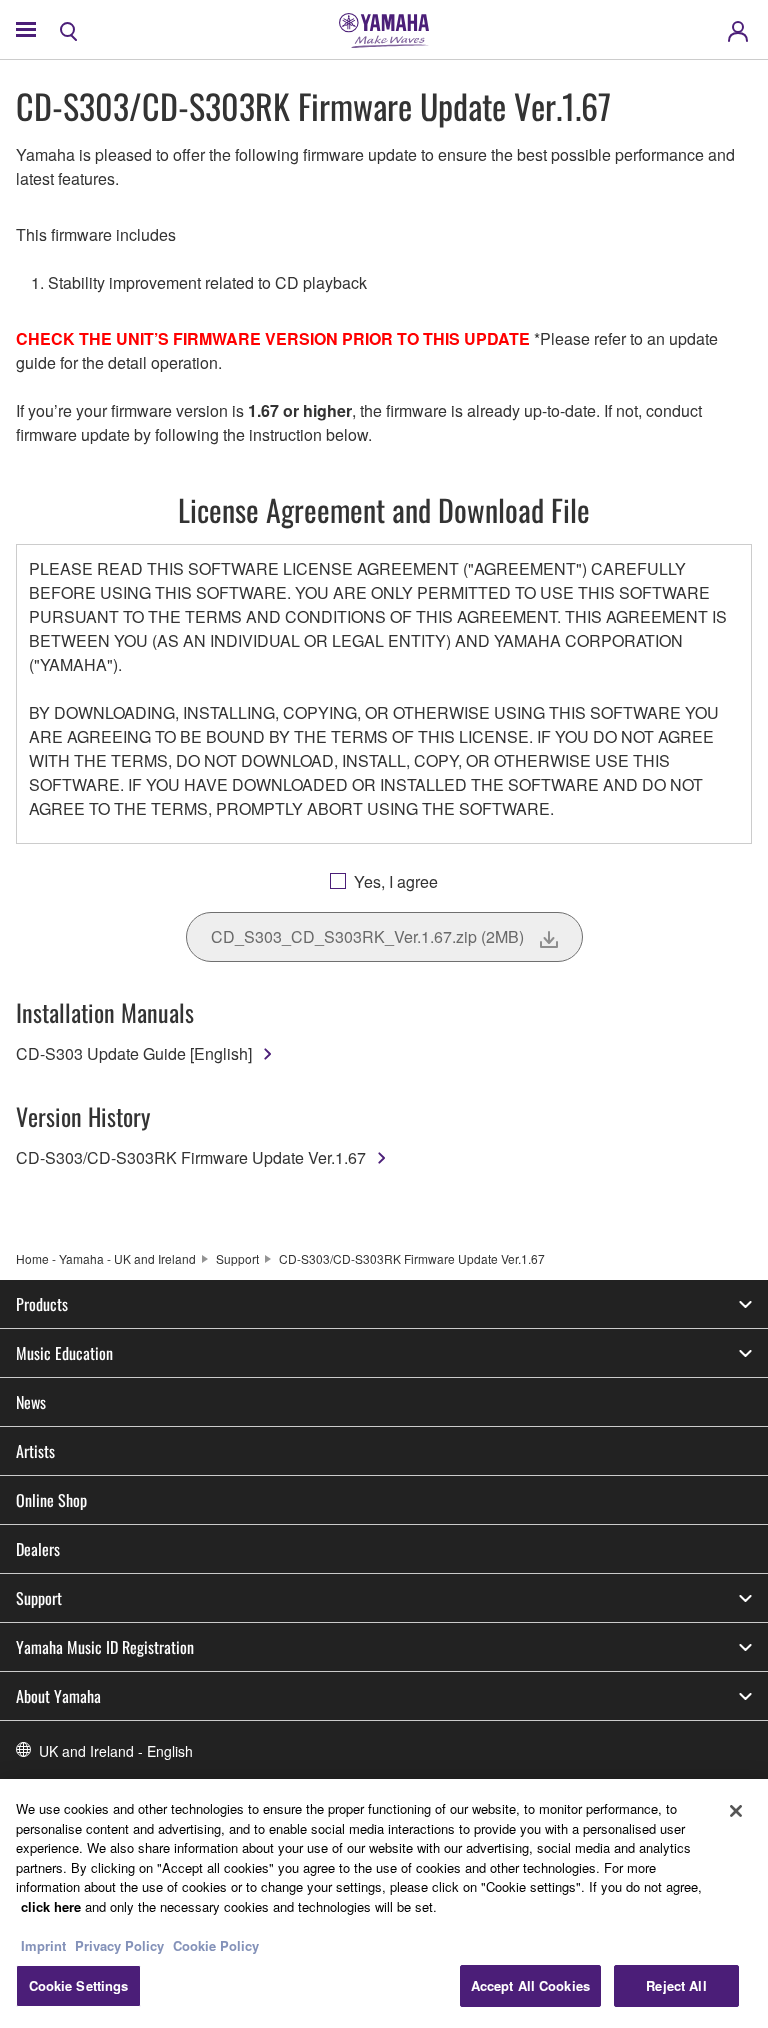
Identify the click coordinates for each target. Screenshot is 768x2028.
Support (237, 1258)
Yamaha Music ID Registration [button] (105, 1647)
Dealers (38, 1549)
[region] (384, 1903)
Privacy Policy (119, 1945)
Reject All (676, 1985)
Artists (35, 1451)
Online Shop (51, 1500)
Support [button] (39, 1598)
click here (51, 1906)
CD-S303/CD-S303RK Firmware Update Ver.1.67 (191, 1157)
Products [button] (42, 1304)
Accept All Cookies (530, 1985)
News (31, 1402)
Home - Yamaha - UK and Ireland (106, 1258)
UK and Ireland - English (116, 1751)
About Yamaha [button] (58, 1696)
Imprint (43, 1945)
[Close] (736, 1811)
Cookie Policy (216, 1945)
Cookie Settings (79, 1985)
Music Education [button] (64, 1353)
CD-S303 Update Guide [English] (134, 1053)
